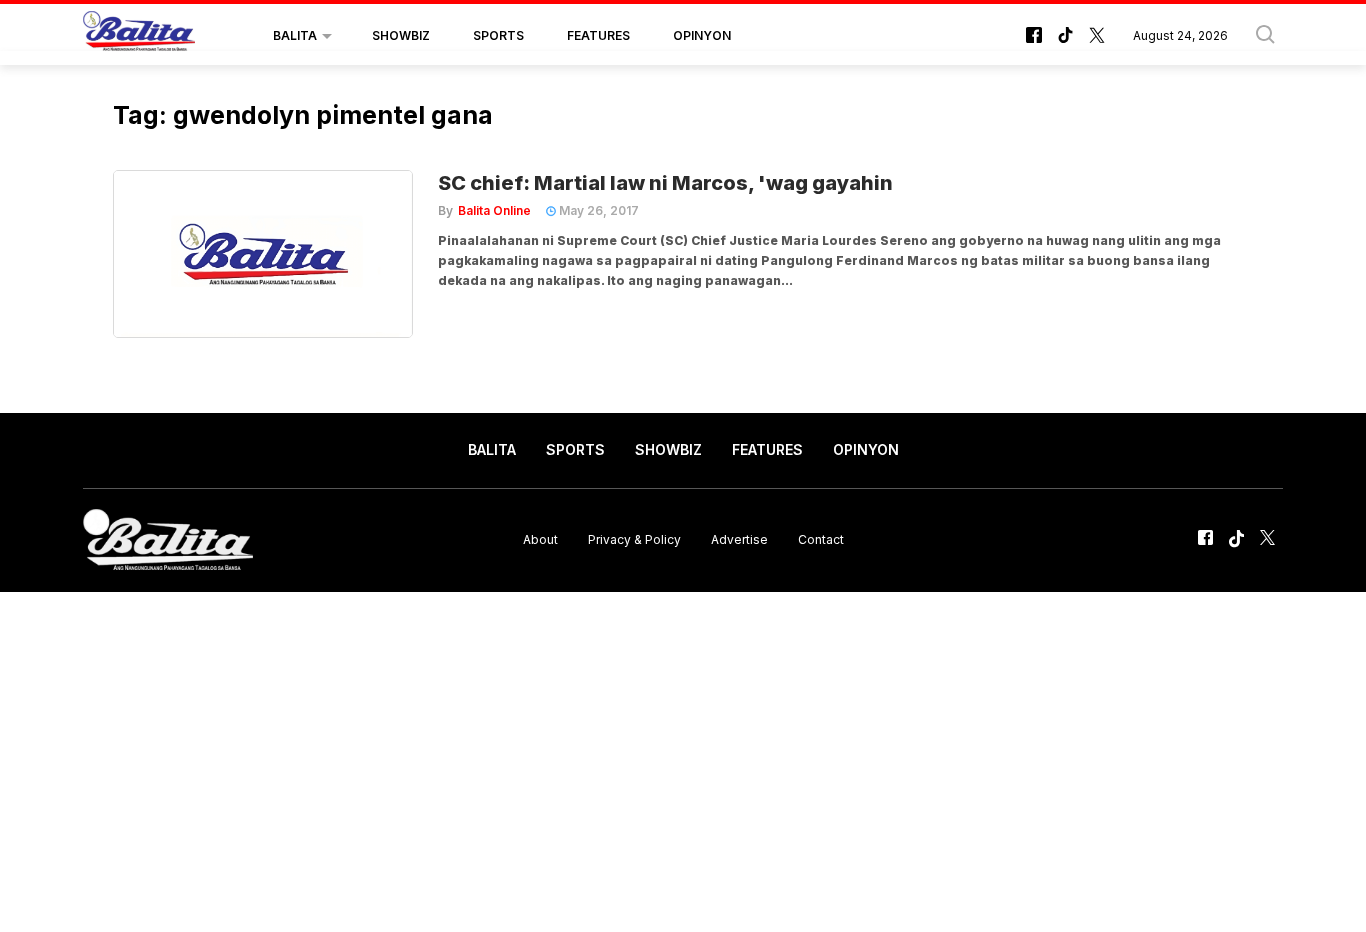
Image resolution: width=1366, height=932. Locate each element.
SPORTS (498, 35)
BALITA (295, 35)
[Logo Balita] (139, 36)
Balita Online (494, 210)
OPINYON (702, 35)
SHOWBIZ (401, 35)
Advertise (739, 539)
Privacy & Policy (634, 539)
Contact (821, 539)
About (540, 539)
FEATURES (598, 35)
